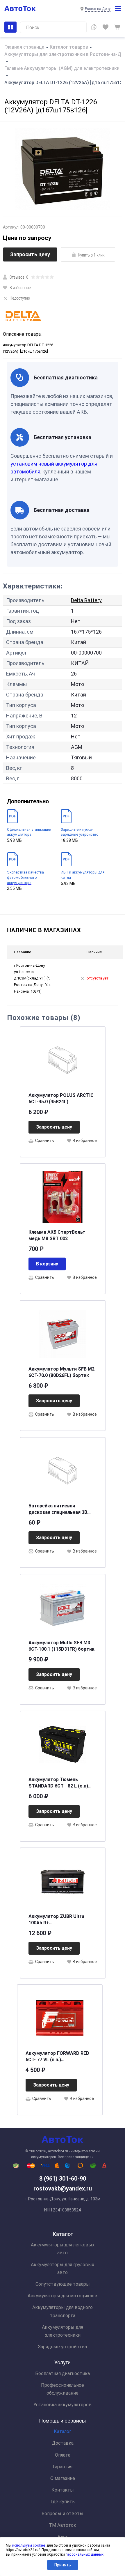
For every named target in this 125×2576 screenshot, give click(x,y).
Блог (63, 2537)
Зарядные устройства (63, 2347)
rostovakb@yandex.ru (63, 2188)
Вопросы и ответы (63, 2514)
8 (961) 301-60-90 (63, 2179)
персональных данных (85, 2554)
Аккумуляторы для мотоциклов (63, 2296)
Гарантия (63, 2467)
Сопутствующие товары (63, 2284)
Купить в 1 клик (91, 255)
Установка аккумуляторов (63, 2405)
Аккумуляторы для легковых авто (63, 2249)
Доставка (63, 2443)
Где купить (63, 2502)
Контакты (63, 2490)
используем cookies (29, 2545)
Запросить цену (30, 254)
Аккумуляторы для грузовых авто (63, 2269)
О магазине (63, 2478)
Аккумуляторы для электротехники (63, 2331)
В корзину (47, 1264)
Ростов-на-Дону (98, 9)
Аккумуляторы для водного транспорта (63, 2311)
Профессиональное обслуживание (63, 2389)
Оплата (63, 2455)
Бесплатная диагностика (63, 2373)
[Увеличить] (63, 169)
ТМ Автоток (63, 2525)
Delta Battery (86, 600)
